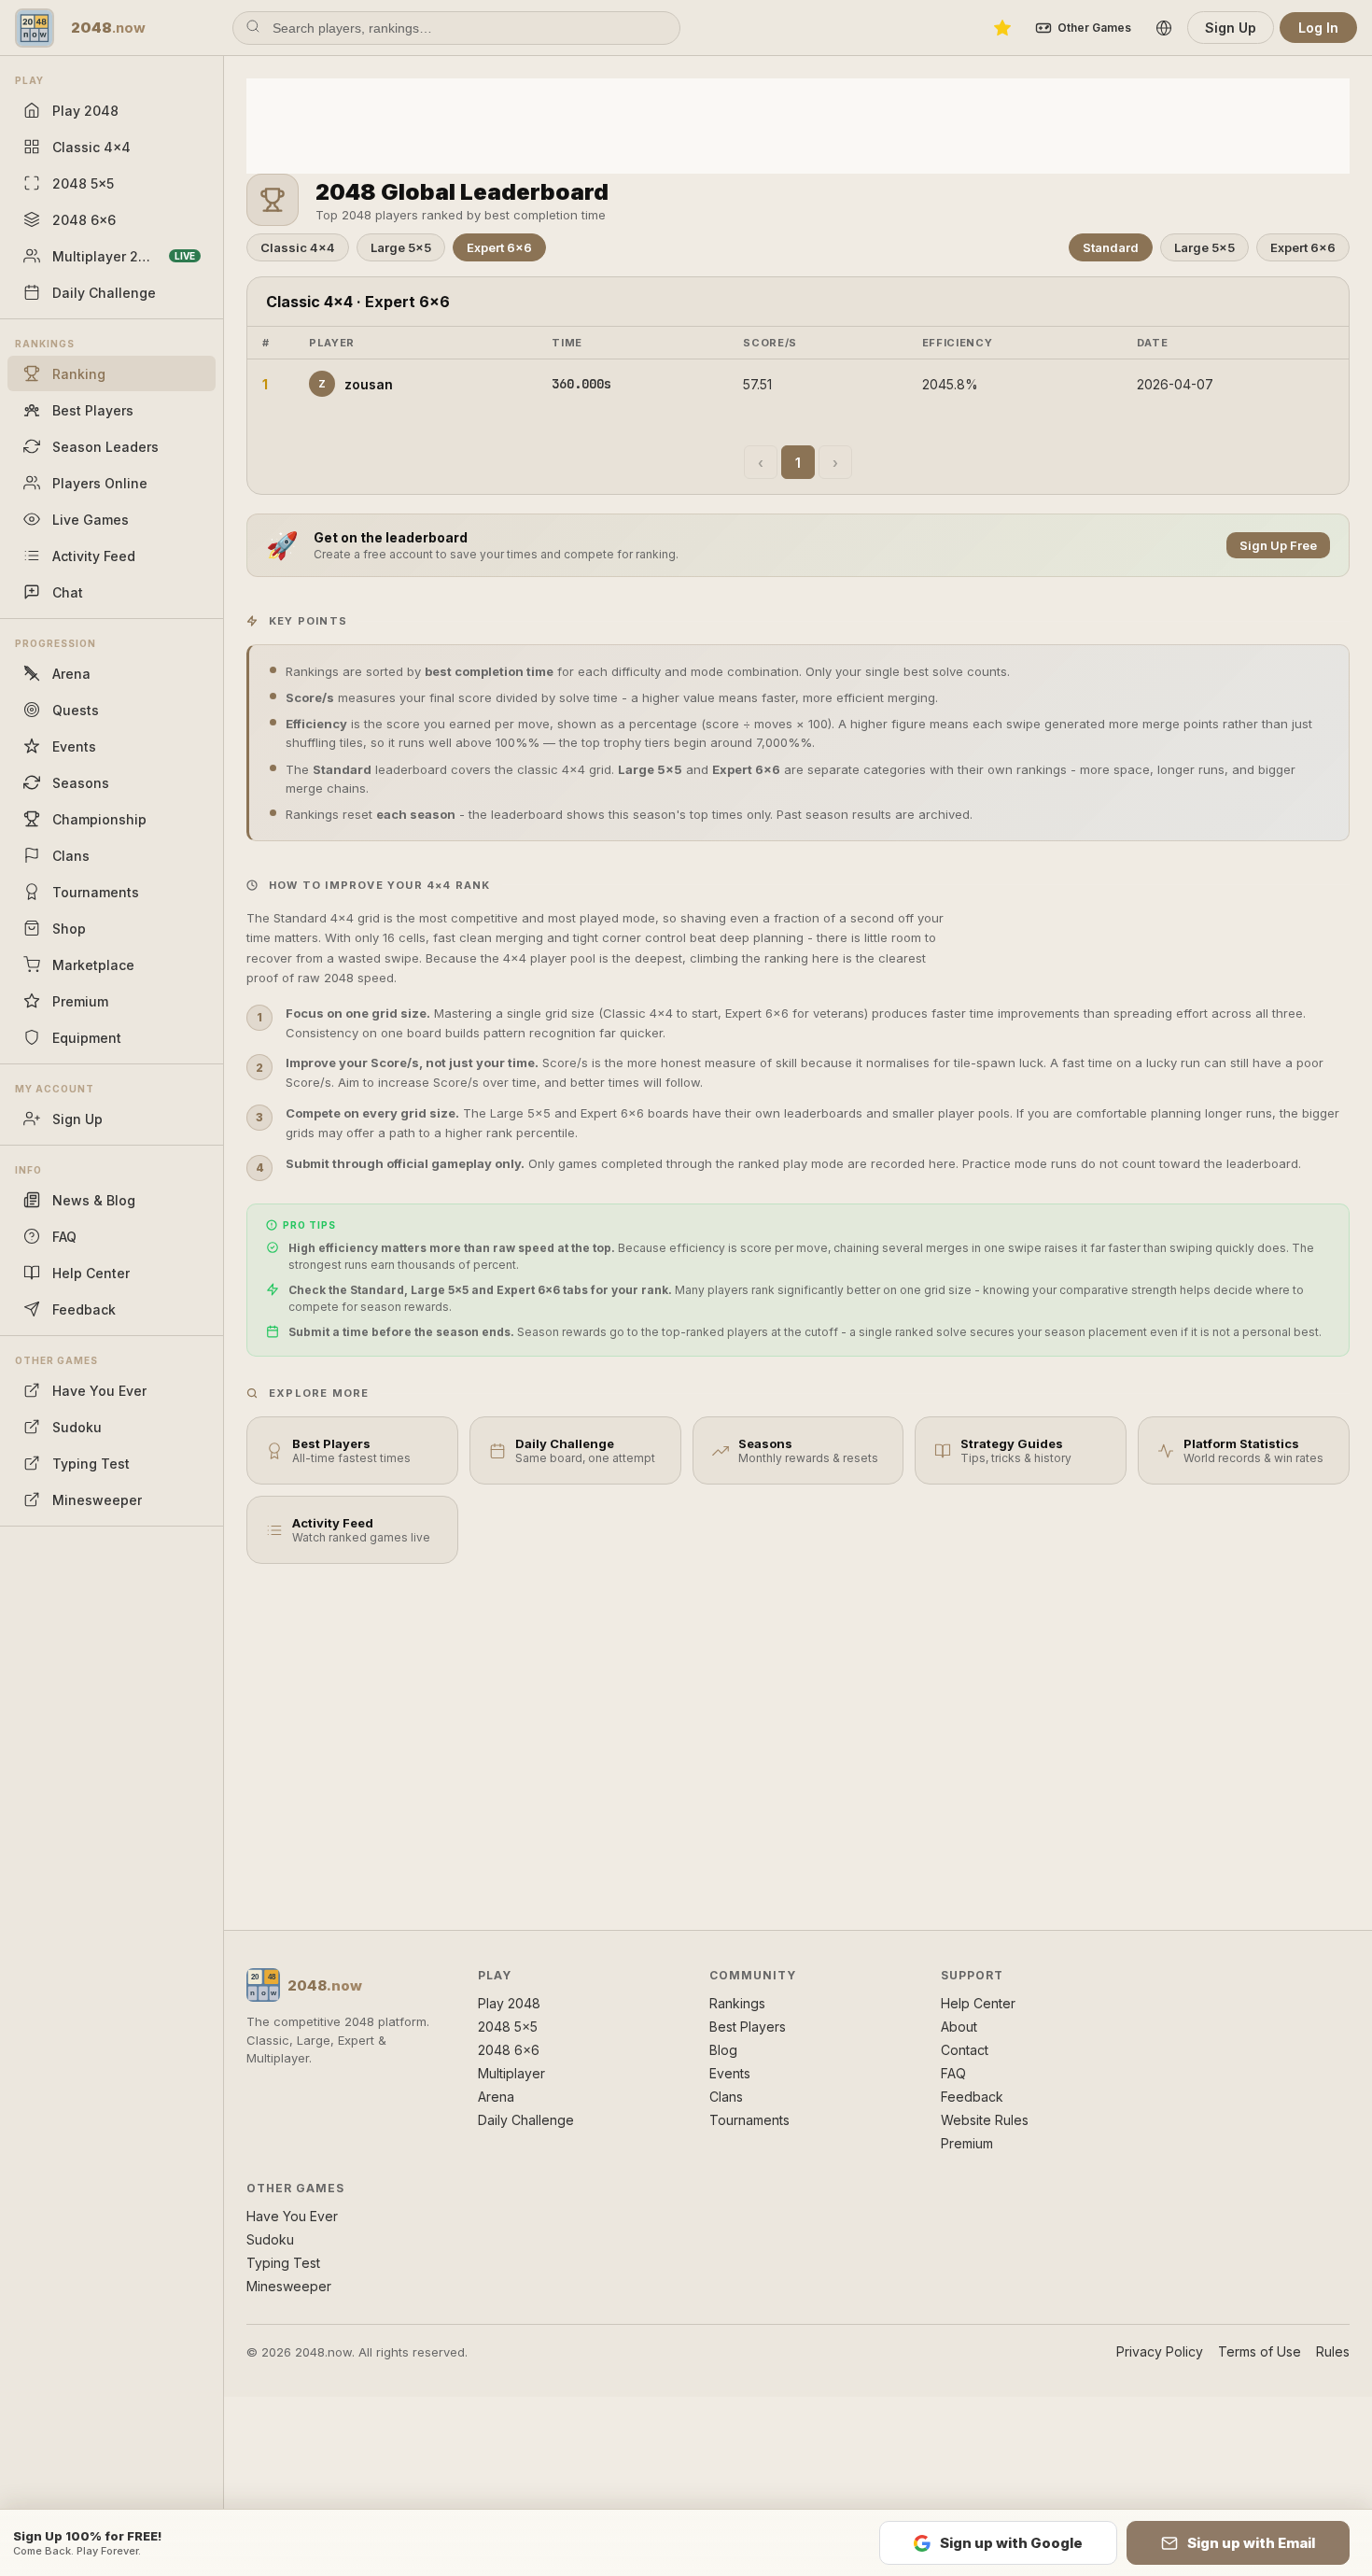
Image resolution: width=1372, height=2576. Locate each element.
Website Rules (985, 2120)
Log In (1318, 28)
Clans (726, 2097)
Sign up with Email (1251, 2543)
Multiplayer (511, 2073)
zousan (356, 384)
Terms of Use (1260, 2351)
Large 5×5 (401, 247)
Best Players (748, 2027)
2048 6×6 (509, 2050)
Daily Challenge (526, 2120)
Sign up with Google (1011, 2543)
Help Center (978, 2003)
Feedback (972, 2097)
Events (730, 2073)
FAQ (953, 2073)
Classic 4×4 (298, 247)
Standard (1111, 247)
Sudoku (270, 2239)
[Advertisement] (798, 124)
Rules (1333, 2351)
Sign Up (1231, 28)
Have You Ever (292, 2216)
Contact (965, 2050)
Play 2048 (509, 2003)
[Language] (1164, 28)
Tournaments (749, 2120)
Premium (967, 2143)
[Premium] (1002, 28)
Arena (496, 2097)
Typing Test (283, 2263)
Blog (723, 2050)
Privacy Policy (1160, 2351)
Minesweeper (289, 2286)
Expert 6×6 (499, 247)
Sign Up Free (1278, 545)
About (959, 2027)
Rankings (737, 2003)
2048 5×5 (508, 2027)
